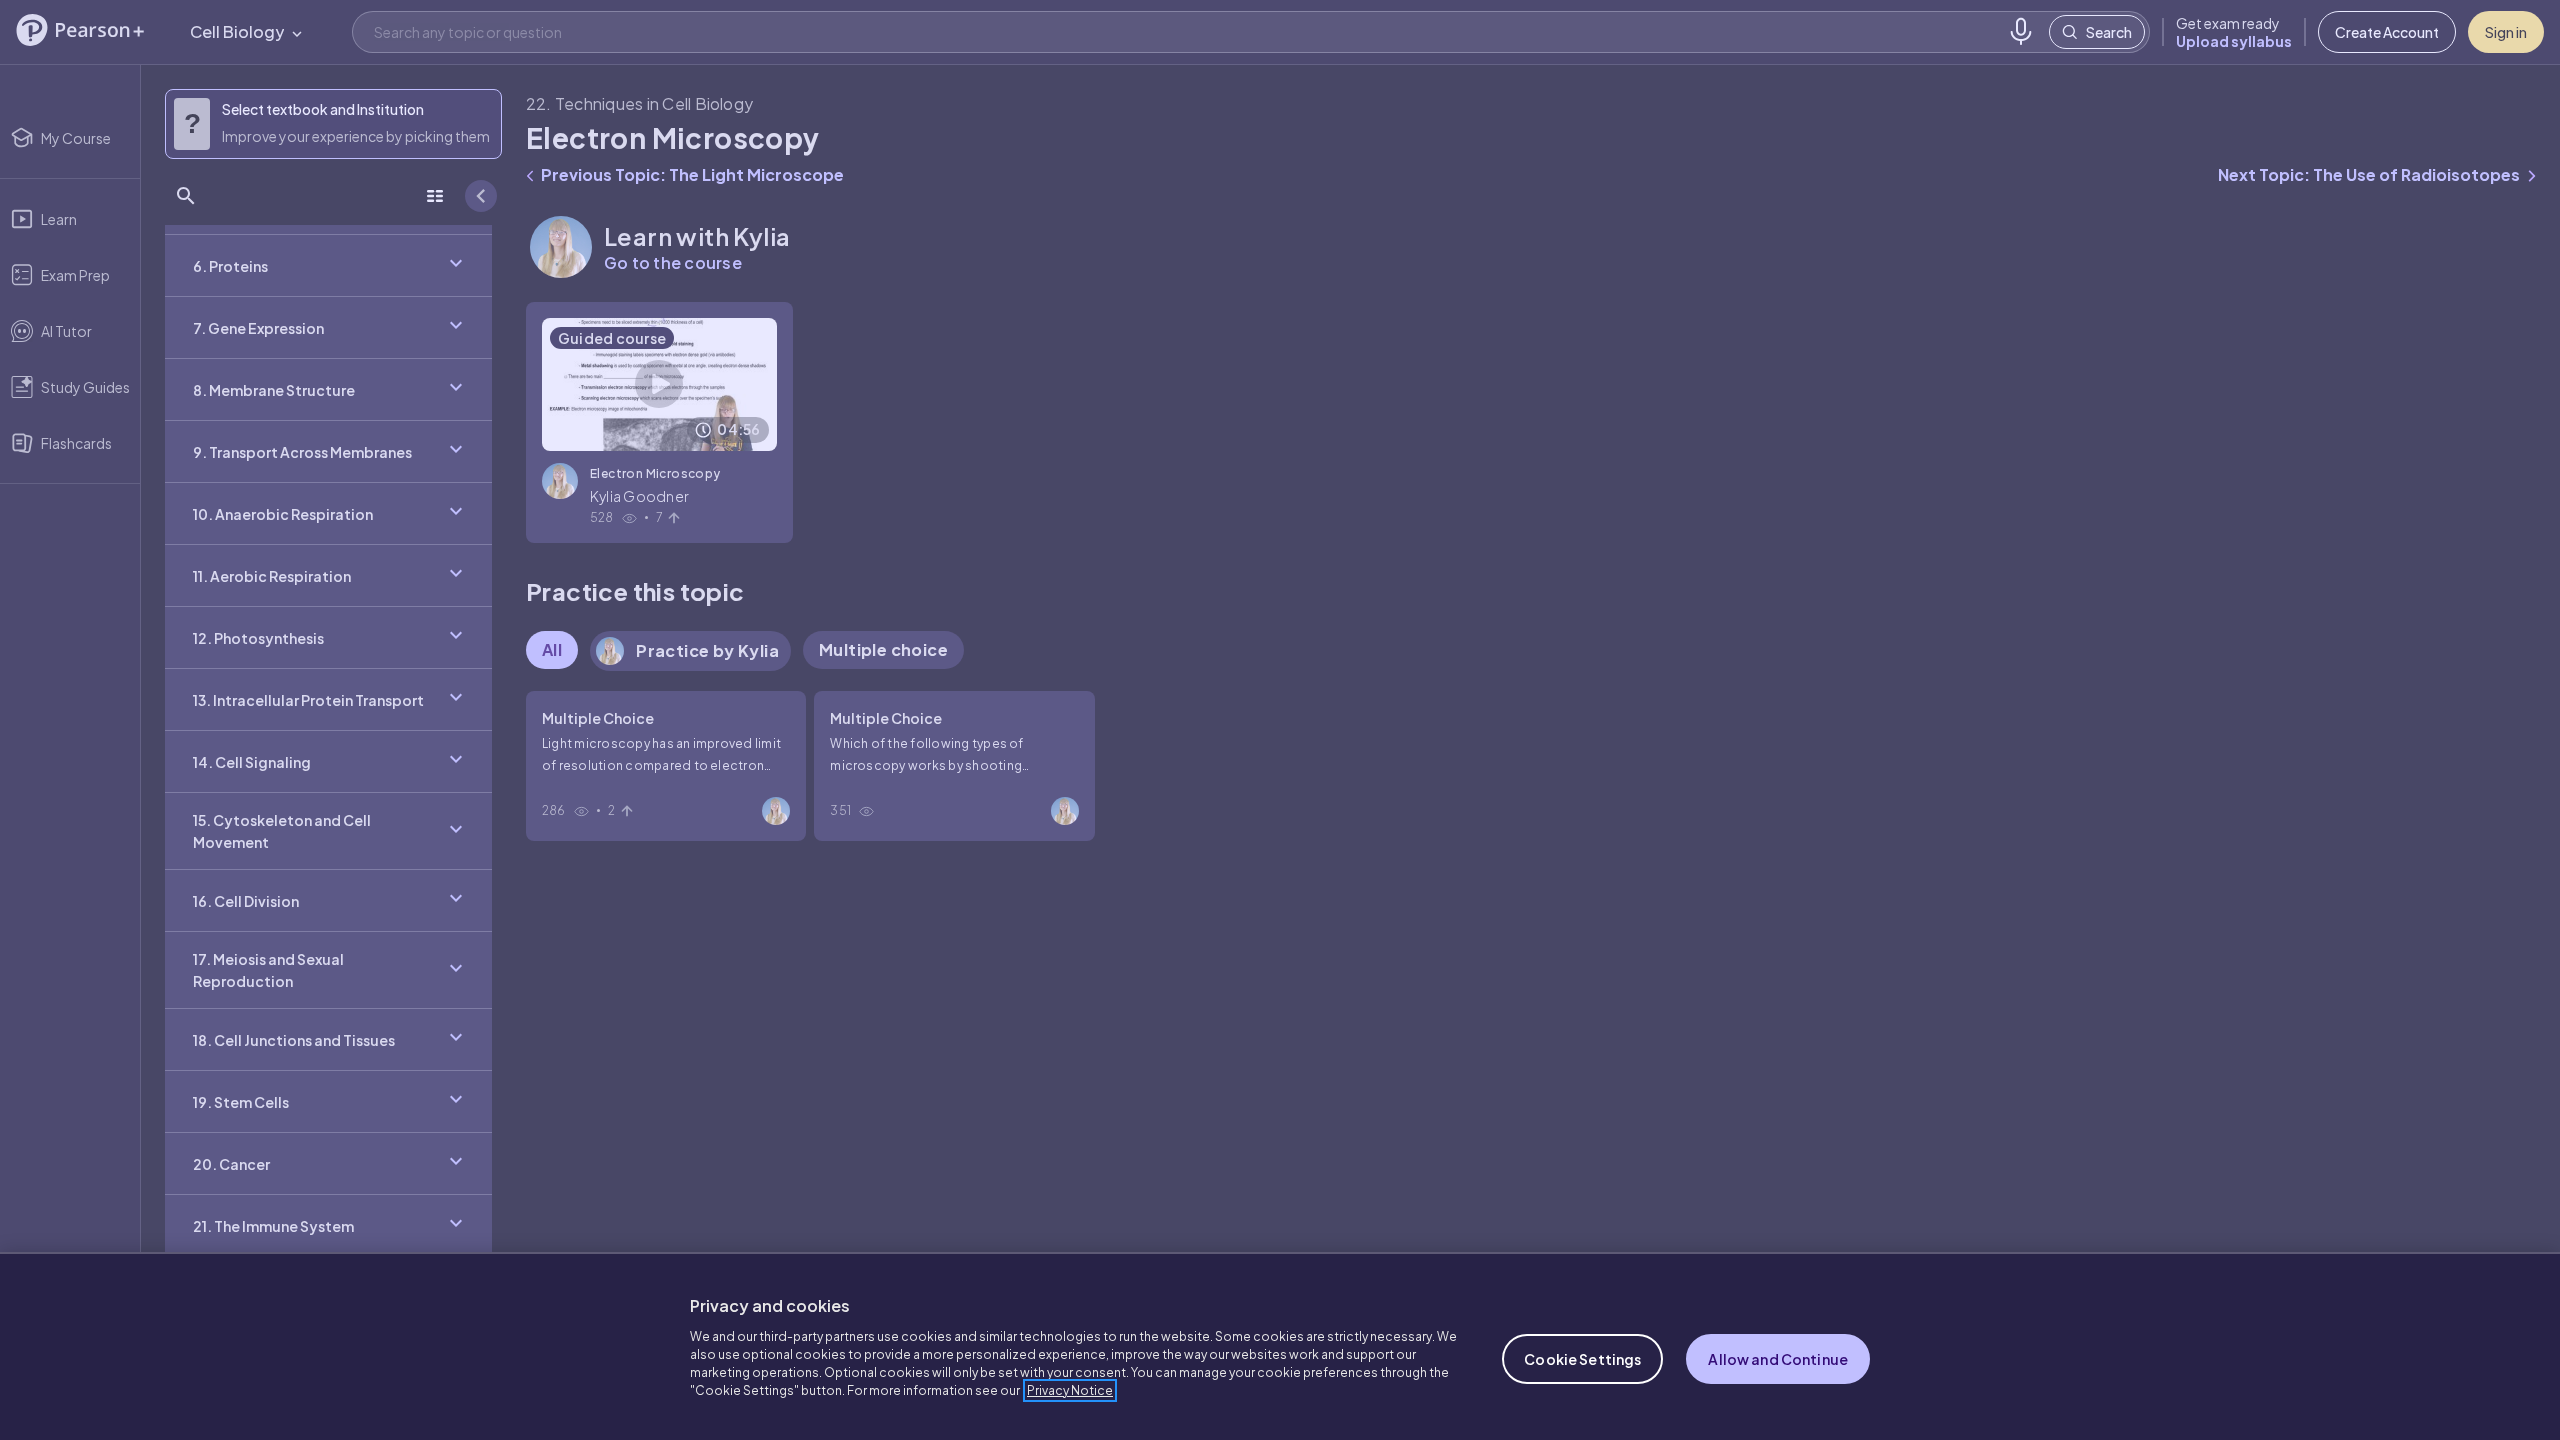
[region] (1280, 1346)
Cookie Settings (1582, 1359)
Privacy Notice (1070, 1390)
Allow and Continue (1778, 1359)
